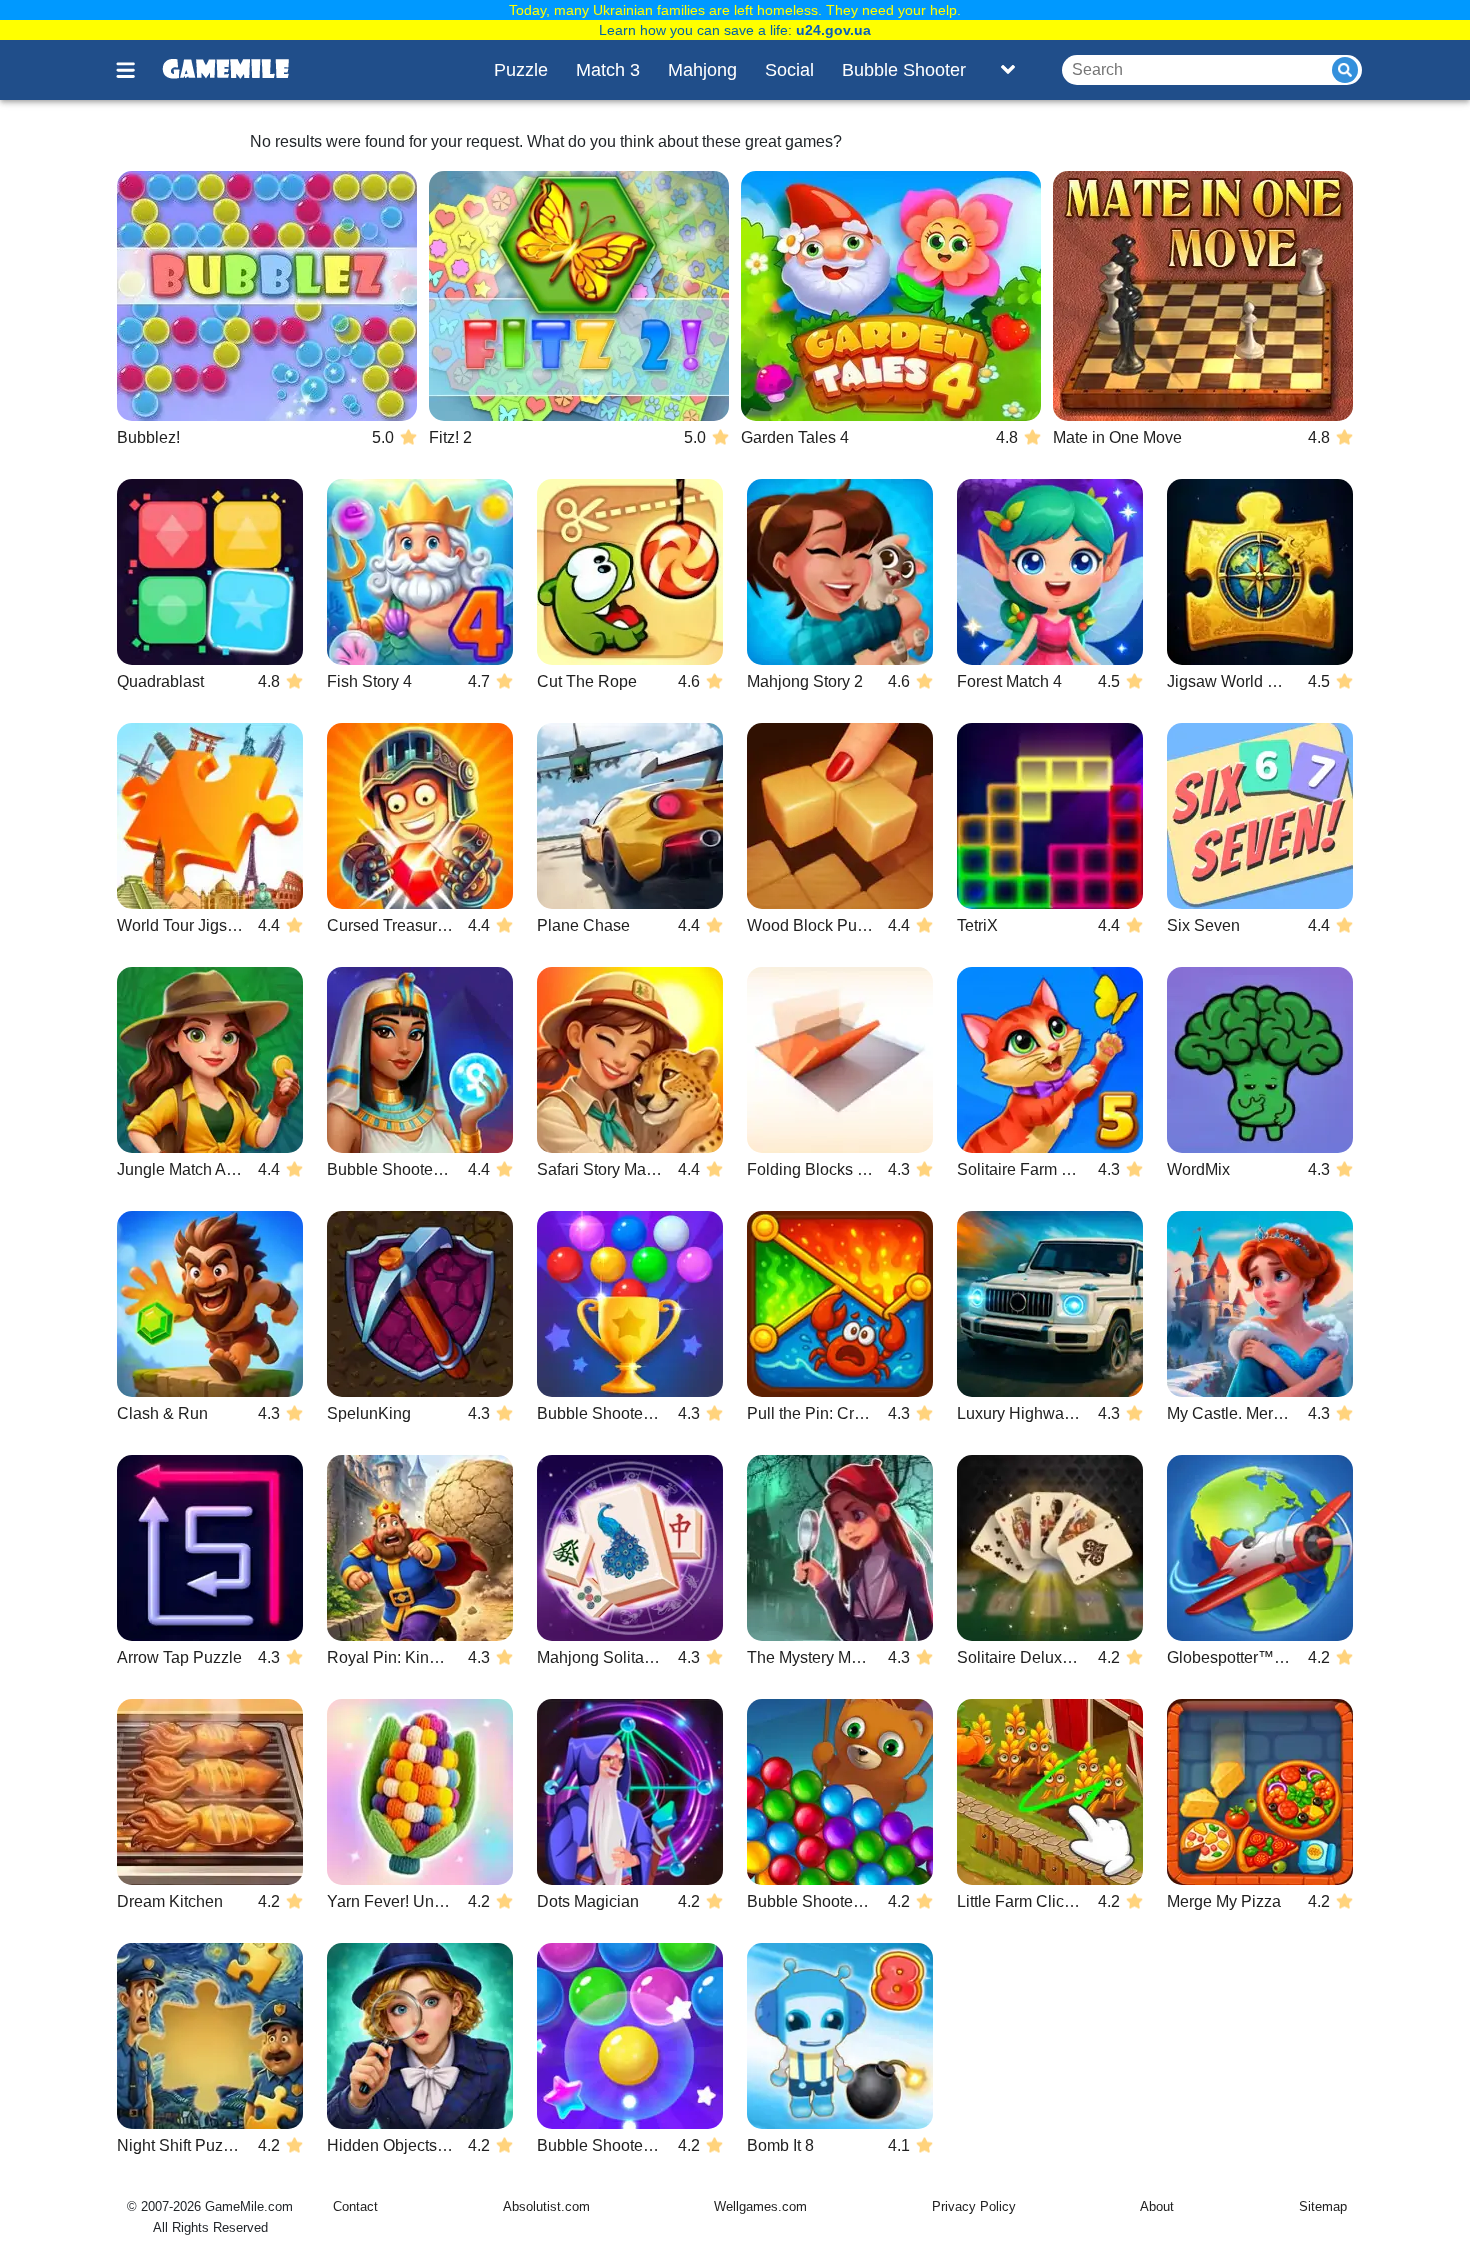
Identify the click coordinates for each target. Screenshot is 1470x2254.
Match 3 (608, 70)
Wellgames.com (760, 2206)
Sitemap (1323, 2206)
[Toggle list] (1008, 70)
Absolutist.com (546, 2206)
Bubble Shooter (904, 70)
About (1157, 2206)
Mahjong (702, 70)
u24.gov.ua (833, 30)
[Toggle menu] (137, 70)
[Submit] (1345, 70)
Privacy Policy (974, 2206)
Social (789, 70)
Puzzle (521, 70)
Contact (355, 2206)
